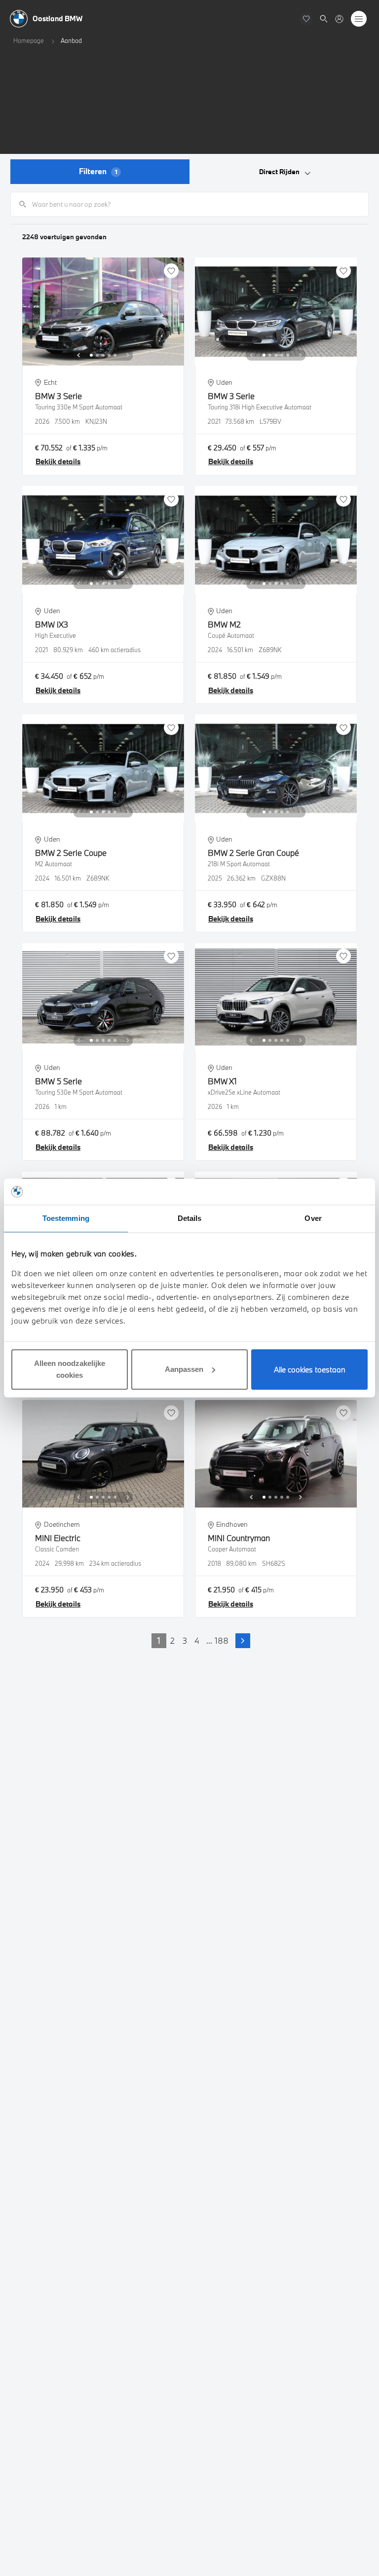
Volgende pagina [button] (243, 1641)
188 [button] (222, 1640)
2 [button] (172, 1640)
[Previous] (78, 355)
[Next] (128, 355)
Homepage (29, 40)
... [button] (209, 1640)
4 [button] (197, 1640)
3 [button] (185, 1640)
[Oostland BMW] (339, 19)
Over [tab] (313, 1218)
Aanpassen (184, 1369)
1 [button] (159, 1640)
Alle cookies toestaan (310, 1369)
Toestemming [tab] (66, 1218)
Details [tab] (190, 1218)
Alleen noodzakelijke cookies (70, 1369)
